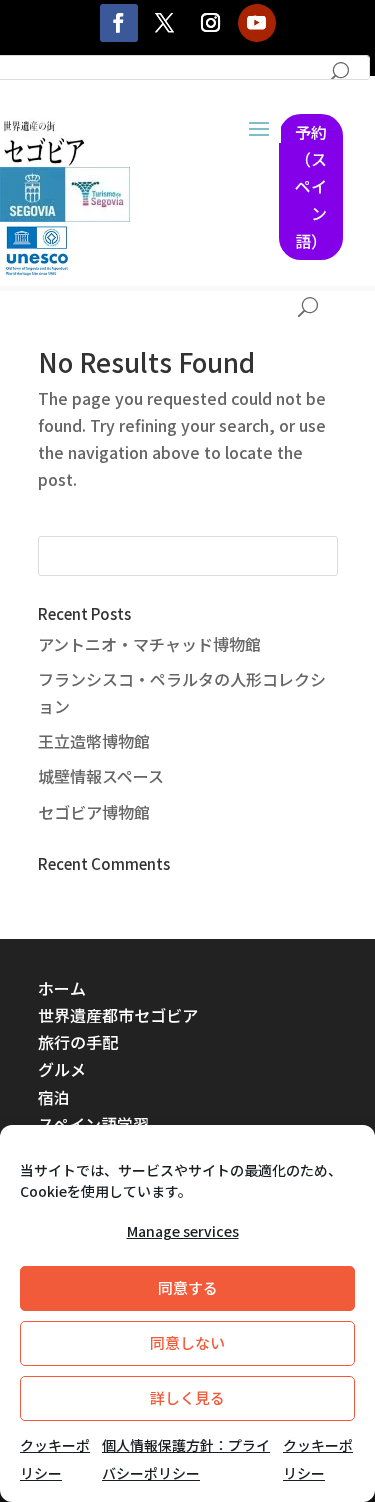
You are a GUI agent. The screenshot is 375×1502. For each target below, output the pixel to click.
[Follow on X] (165, 23)
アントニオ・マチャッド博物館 (149, 644)
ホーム (62, 988)
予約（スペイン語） (311, 186)
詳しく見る (187, 1397)
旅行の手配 (78, 1042)
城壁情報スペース (101, 776)
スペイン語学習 (93, 1124)
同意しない (187, 1342)
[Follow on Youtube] (257, 23)
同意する (188, 1287)
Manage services (183, 1231)
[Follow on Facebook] (119, 23)
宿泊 (54, 1097)
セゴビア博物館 (94, 812)
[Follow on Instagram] (211, 23)
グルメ (62, 1069)
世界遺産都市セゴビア (118, 1015)
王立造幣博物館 (94, 741)
